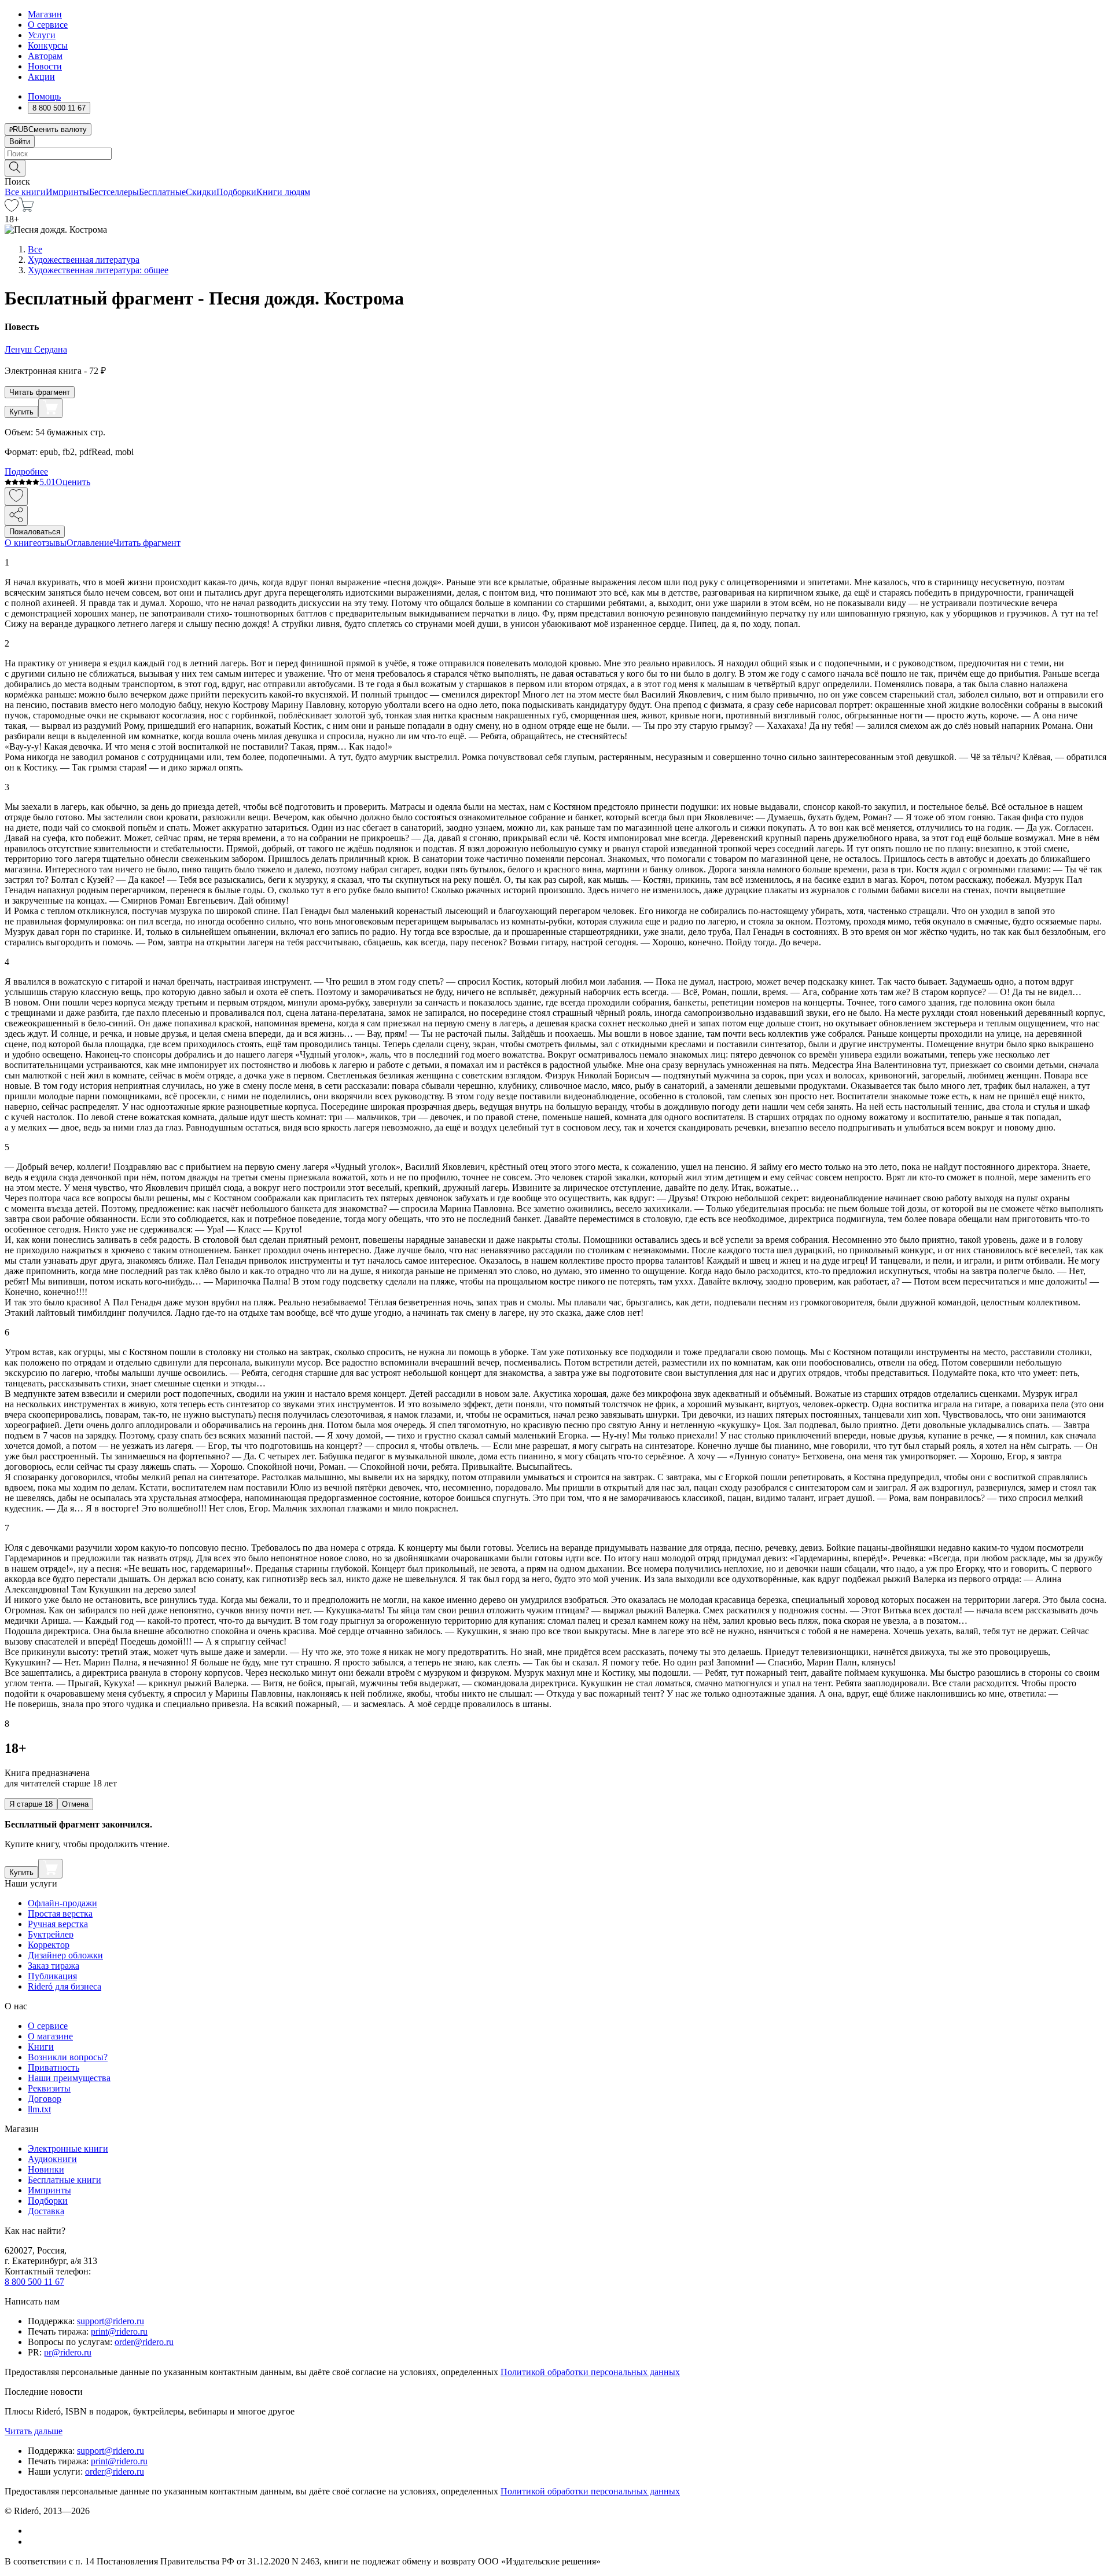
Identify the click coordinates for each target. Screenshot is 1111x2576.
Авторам (45, 56)
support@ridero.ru (111, 2321)
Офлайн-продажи (62, 1903)
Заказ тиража (54, 1966)
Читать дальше (34, 2431)
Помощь (44, 96)
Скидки (201, 192)
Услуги (42, 35)
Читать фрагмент (40, 392)
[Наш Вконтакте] (34, 2531)
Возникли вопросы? (68, 2057)
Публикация (52, 1976)
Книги (41, 2047)
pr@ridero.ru (68, 2352)
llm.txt (39, 2109)
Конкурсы (48, 45)
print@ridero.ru (119, 2331)
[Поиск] (15, 168)
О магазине (50, 2036)
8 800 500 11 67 (34, 2282)
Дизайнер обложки (65, 1955)
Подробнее (26, 471)
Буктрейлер (51, 1934)
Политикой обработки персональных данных (590, 2372)
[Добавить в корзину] (50, 408)
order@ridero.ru (144, 2342)
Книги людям (283, 192)
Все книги (25, 192)
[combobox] (555, 154)
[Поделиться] (16, 515)
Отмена (75, 1804)
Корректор (49, 1945)
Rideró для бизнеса (65, 1986)
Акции (41, 77)
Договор (45, 2099)
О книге (21, 543)
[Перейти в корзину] (26, 209)
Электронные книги (68, 2148)
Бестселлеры (114, 192)
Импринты (67, 192)
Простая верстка (60, 1913)
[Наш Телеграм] (33, 2542)
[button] (555, 167)
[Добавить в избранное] (16, 496)
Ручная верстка (58, 1924)
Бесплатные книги (65, 2180)
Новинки (46, 2169)
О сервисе (48, 25)
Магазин (45, 14)
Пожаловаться (35, 532)
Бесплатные (162, 192)
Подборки (236, 192)
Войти (20, 142)
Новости (45, 66)
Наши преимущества (69, 2078)
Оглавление (90, 543)
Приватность (54, 2067)
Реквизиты (49, 2088)
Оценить (73, 482)
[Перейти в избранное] (12, 209)
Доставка (46, 2211)
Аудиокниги (52, 2159)
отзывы (52, 543)
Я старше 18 (31, 1804)
